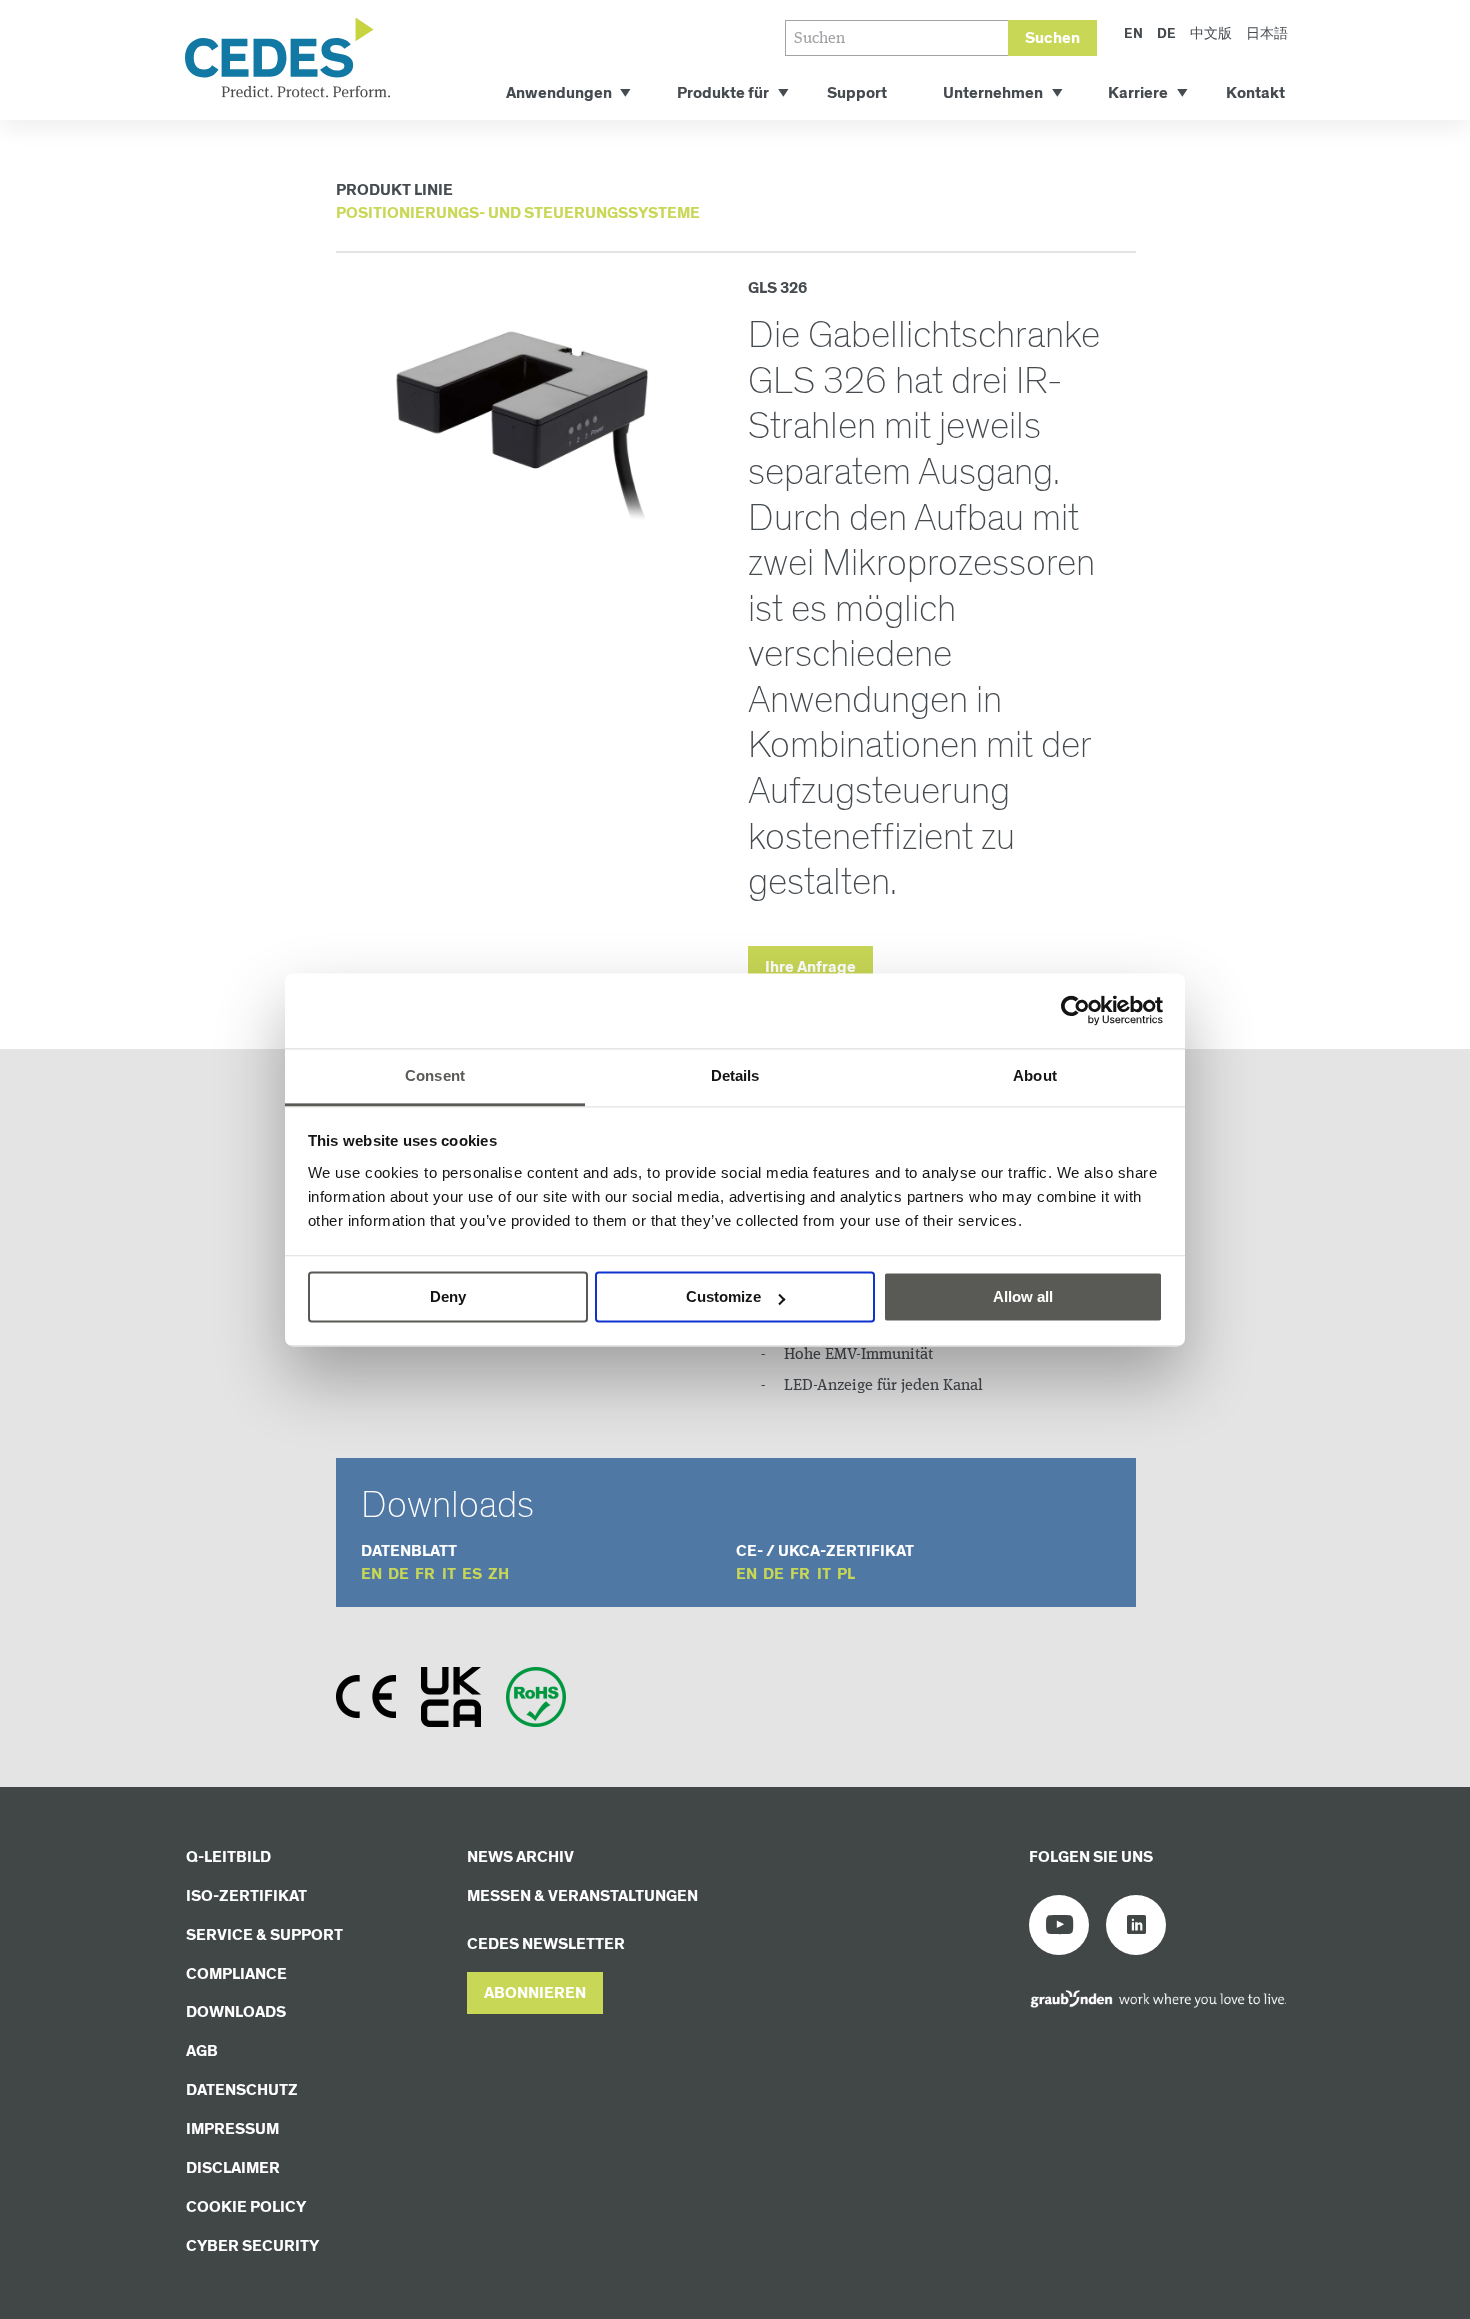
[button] (535, 1993)
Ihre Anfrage (810, 967)
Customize (723, 1296)
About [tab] (1035, 1075)
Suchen (1052, 38)
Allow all (1023, 1296)
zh (498, 1574)
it (449, 1574)
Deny (448, 1296)
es (472, 1574)
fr (425, 1574)
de (398, 1574)
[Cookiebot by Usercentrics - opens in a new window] (1075, 1010)
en (371, 1574)
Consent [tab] (435, 1075)
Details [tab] (735, 1075)
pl (846, 1574)
